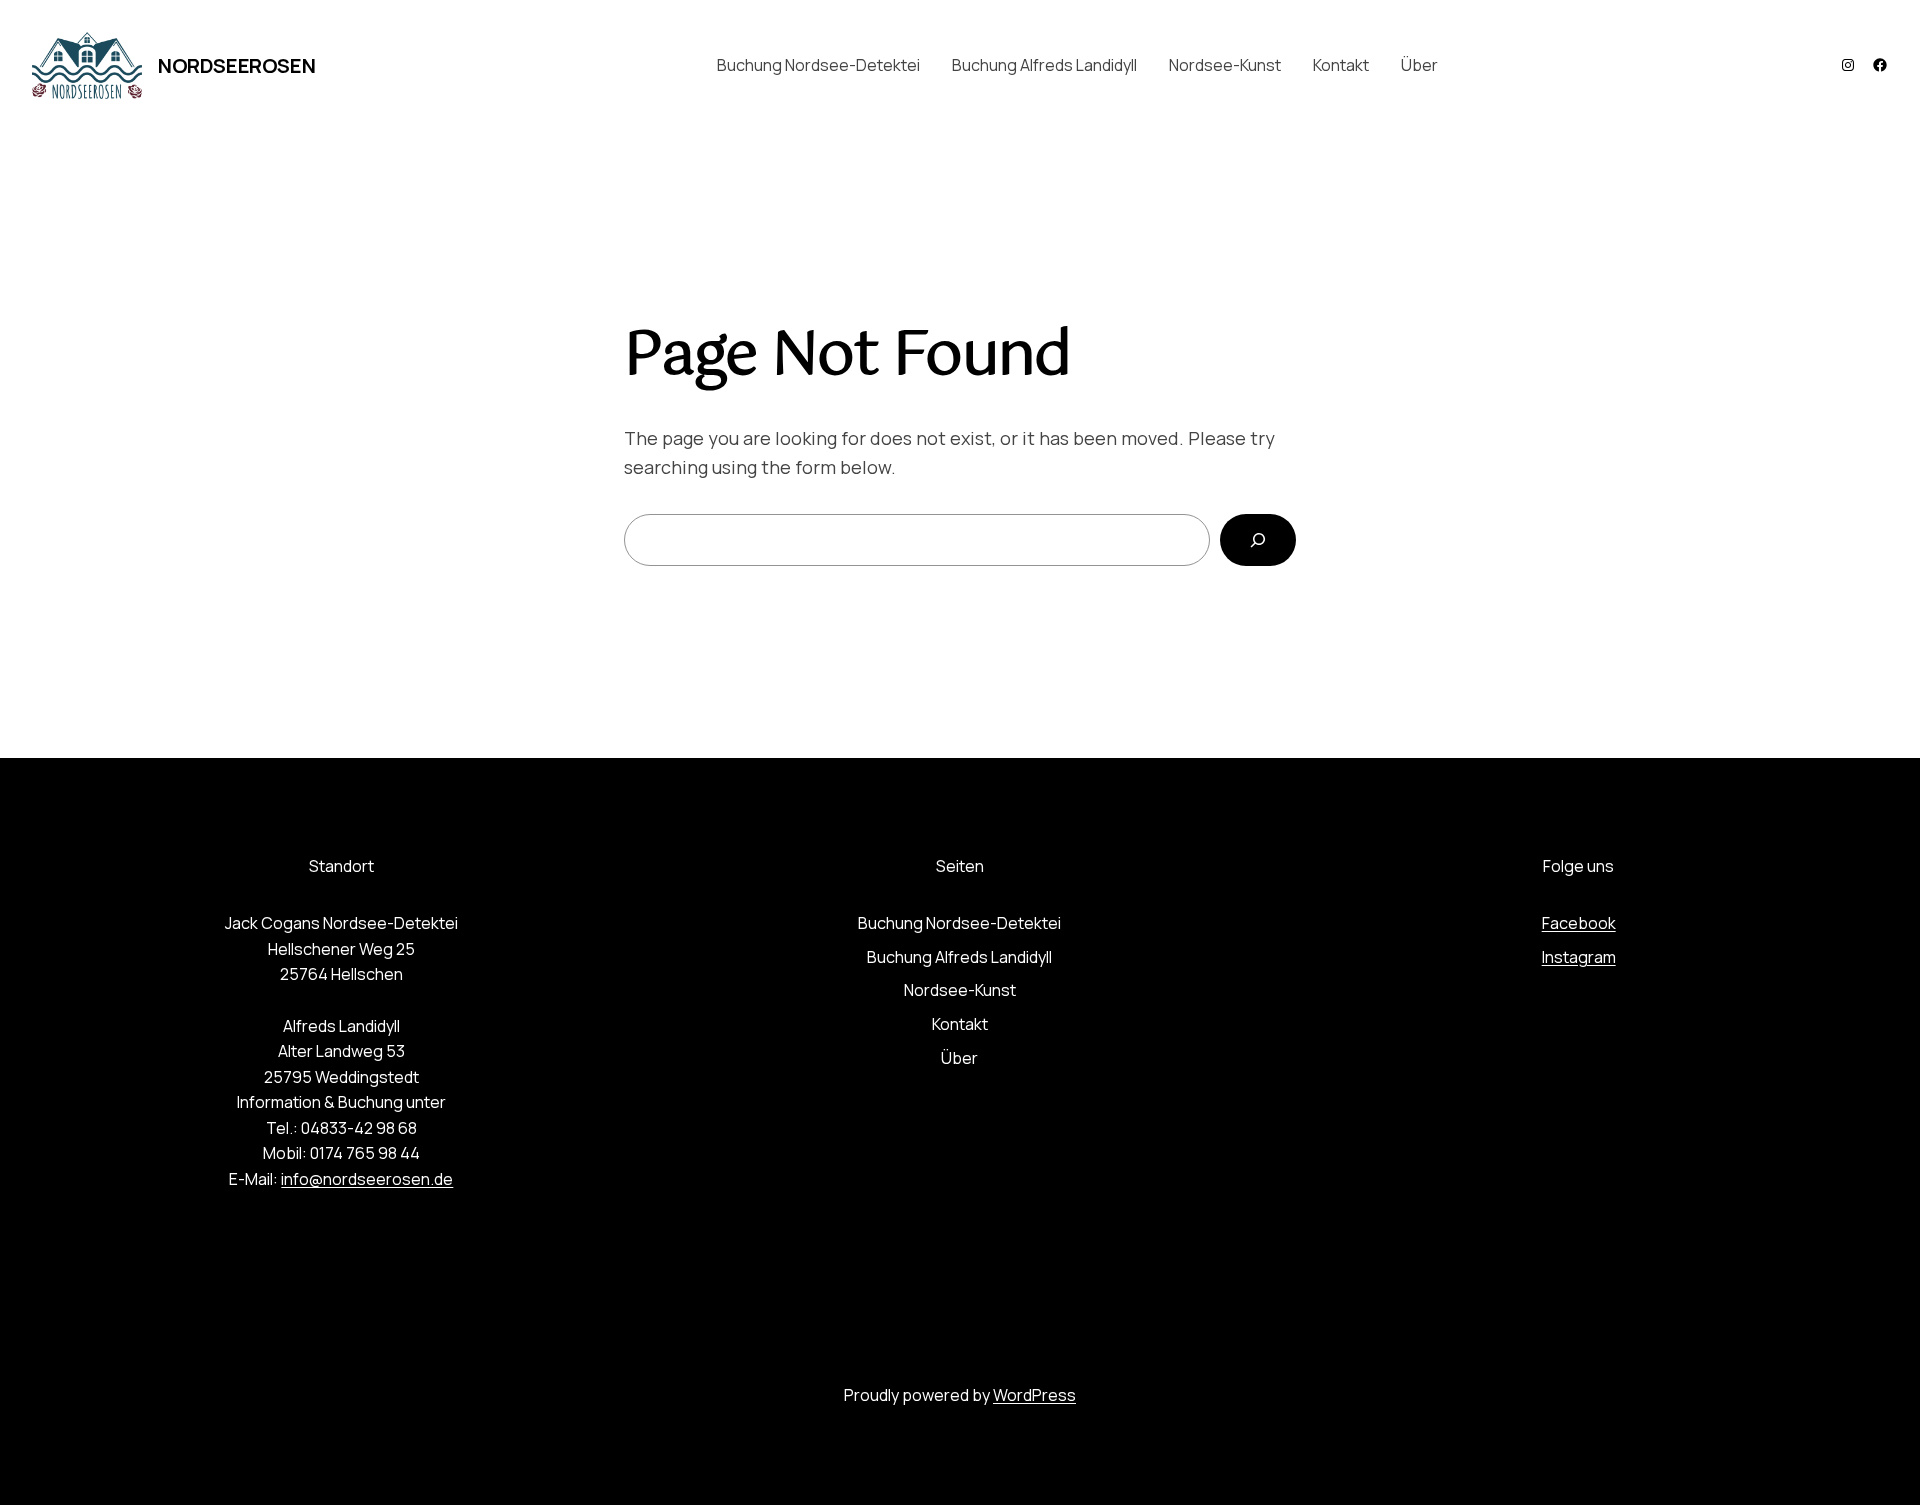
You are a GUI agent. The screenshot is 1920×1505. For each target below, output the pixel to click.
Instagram (1579, 957)
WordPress (1034, 1395)
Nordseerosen (236, 65)
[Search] (1258, 540)
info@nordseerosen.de (367, 1179)
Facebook (1579, 923)
